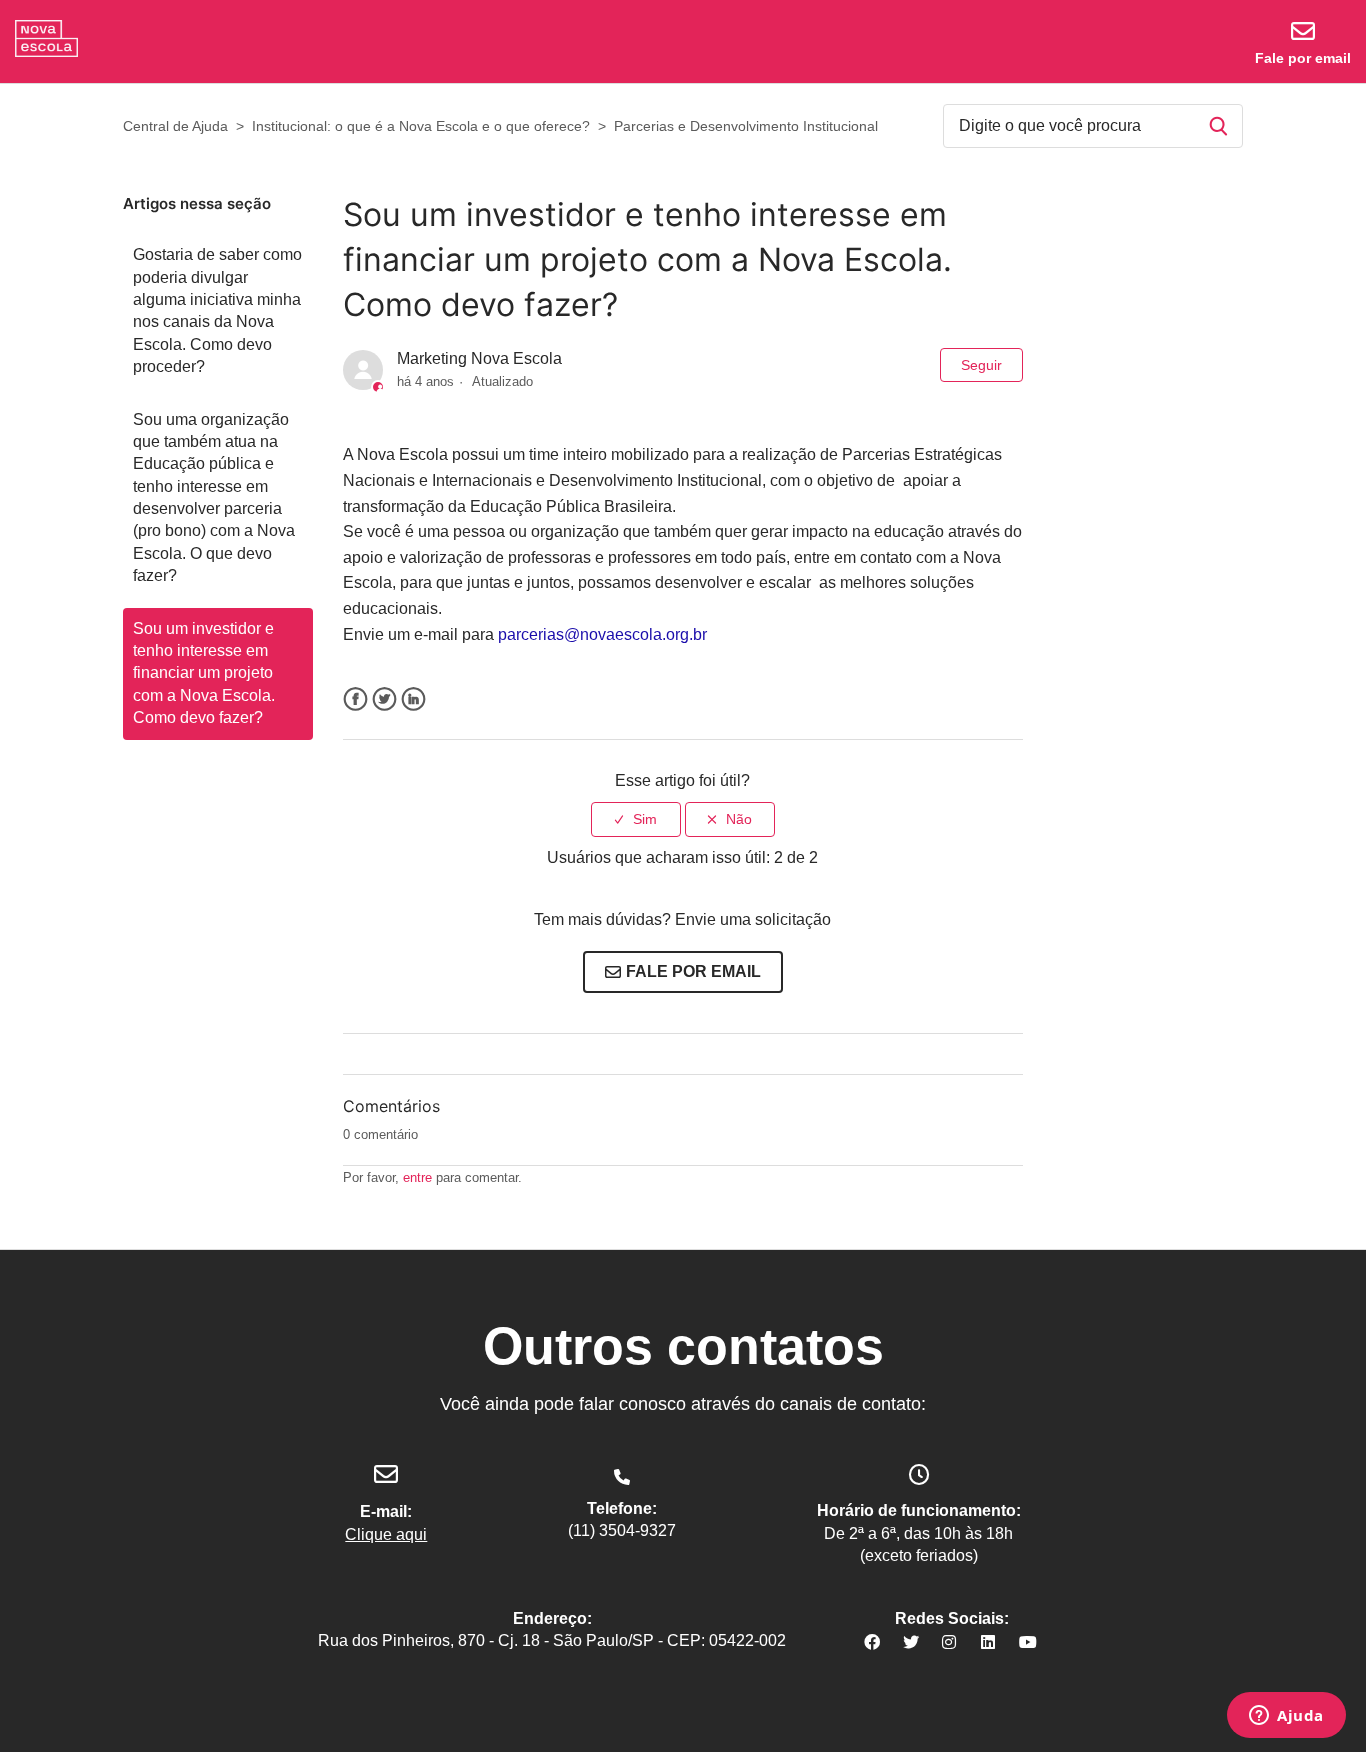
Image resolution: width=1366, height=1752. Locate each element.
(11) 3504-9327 (622, 1530)
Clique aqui (386, 1534)
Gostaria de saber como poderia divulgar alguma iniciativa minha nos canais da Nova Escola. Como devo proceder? (217, 310)
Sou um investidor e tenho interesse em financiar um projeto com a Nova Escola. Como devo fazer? (204, 673)
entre (417, 1177)
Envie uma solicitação (753, 919)
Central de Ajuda (175, 126)
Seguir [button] (981, 365)
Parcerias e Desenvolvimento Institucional (746, 126)
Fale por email (1303, 58)
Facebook (355, 699)
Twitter (384, 699)
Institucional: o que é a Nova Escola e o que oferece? (421, 126)
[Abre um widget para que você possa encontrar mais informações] (1286, 1717)
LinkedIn (413, 699)
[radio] (636, 819)
